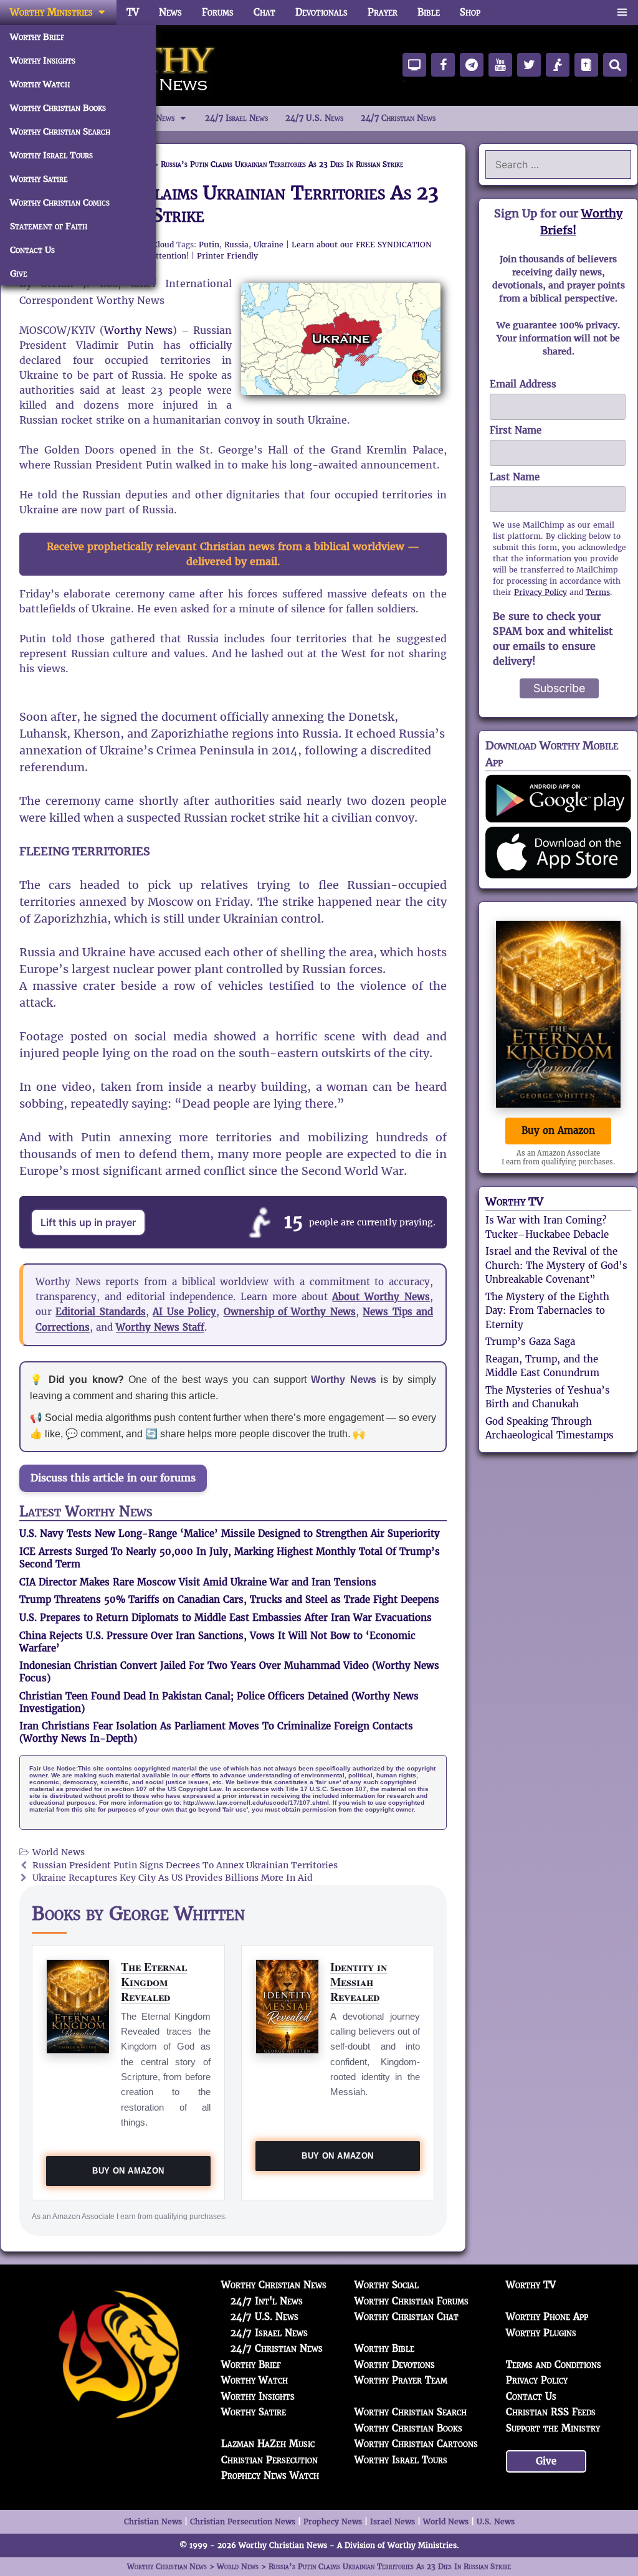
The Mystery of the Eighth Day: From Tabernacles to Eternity (547, 1311)
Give (19, 273)
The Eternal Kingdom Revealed (154, 1981)
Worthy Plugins (541, 2333)
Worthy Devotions (395, 2365)
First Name (516, 430)
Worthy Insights (43, 60)
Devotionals (321, 12)
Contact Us (32, 250)
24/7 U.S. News (314, 118)
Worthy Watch (40, 84)
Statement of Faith (49, 226)
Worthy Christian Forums (412, 2301)
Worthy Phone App (547, 2317)
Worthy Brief (37, 37)
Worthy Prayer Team (401, 2380)
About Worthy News (381, 1297)
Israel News (393, 2521)
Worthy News (139, 330)
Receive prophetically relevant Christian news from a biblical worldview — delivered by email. (233, 554)
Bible (429, 12)
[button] (622, 12)
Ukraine (269, 245)
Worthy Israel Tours (51, 155)
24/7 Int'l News (267, 2301)
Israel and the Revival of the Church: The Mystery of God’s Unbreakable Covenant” (556, 1265)
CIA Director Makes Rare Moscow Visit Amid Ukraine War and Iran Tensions (198, 1582)
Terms (598, 592)
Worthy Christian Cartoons (416, 2444)
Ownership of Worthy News (290, 1312)
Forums (218, 12)
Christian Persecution (269, 2460)
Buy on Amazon (128, 2171)
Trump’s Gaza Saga (530, 1342)
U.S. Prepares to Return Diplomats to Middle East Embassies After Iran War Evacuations (226, 1618)
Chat (264, 12)
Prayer (383, 12)
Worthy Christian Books (58, 108)
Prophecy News (333, 2521)
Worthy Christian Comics (60, 202)
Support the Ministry (553, 2428)
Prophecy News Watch (270, 2475)
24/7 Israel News (236, 118)
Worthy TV (514, 1201)
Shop (470, 12)
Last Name (515, 477)
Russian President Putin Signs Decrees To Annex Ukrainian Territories (185, 1865)
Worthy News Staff (160, 1327)
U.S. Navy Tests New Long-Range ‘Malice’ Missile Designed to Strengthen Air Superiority (230, 1533)
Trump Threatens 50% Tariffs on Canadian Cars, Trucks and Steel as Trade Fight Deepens (229, 1599)
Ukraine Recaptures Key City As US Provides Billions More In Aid (173, 1878)
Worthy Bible (384, 2348)
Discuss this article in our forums (113, 1478)
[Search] (615, 65)
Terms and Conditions (554, 2365)
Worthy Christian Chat (407, 2317)
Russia (236, 245)
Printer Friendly (227, 256)
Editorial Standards (100, 1312)
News (170, 12)
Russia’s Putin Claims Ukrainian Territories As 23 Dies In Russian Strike (229, 204)
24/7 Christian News (398, 118)
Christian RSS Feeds (551, 2412)
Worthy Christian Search (60, 131)
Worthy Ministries (51, 12)
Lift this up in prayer (88, 1222)
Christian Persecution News (243, 2521)
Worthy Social (387, 2285)
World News (59, 1852)
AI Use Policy (184, 1312)
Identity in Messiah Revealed (359, 1981)
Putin (209, 245)
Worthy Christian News (274, 2285)
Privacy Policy (540, 592)
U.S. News (496, 2521)
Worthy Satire (39, 179)
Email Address (523, 384)
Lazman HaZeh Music (268, 2444)
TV (133, 12)
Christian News (153, 2521)
